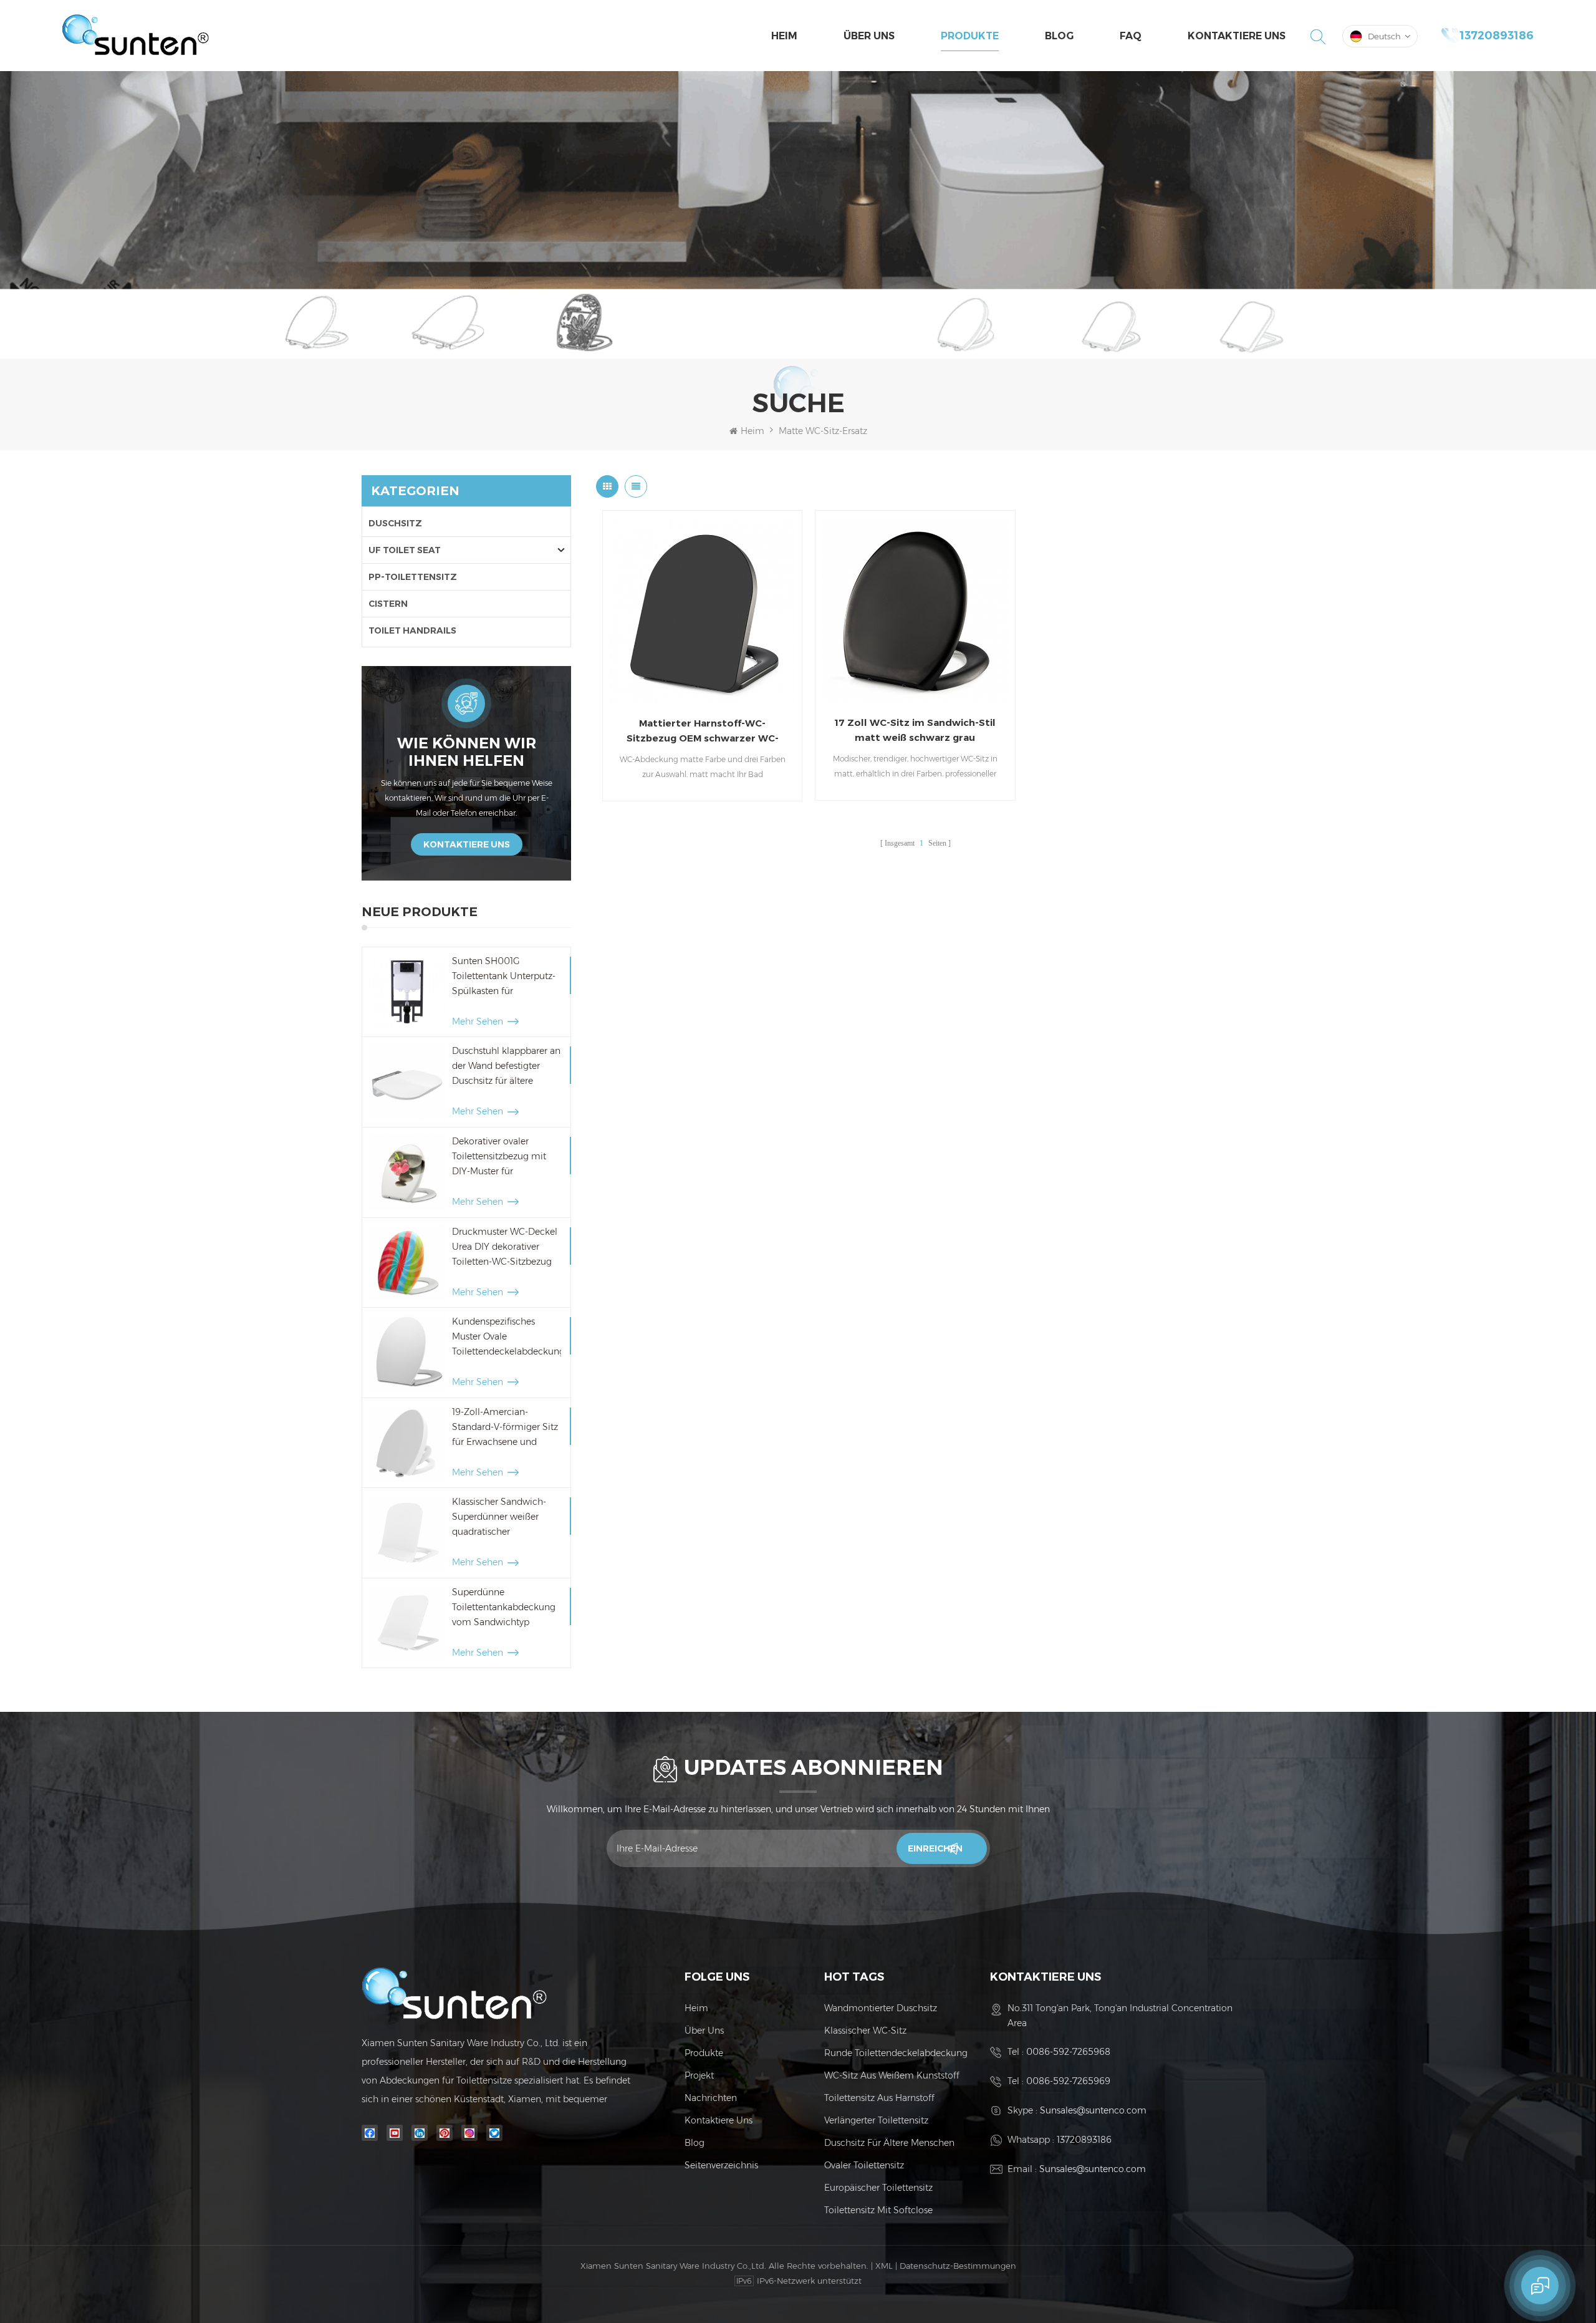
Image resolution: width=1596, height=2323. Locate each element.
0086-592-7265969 (1068, 2081)
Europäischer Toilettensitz (878, 2188)
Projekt (699, 2075)
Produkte (970, 36)
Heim (784, 36)
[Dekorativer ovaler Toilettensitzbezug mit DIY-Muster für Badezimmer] (407, 1172)
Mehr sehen (478, 1021)
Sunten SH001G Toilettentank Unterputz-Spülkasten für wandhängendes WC (504, 977)
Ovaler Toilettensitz (864, 2165)
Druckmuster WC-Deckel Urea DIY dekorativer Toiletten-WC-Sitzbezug (505, 1247)
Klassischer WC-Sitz (865, 2031)
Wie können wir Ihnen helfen (467, 752)
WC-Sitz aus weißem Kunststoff (892, 2075)
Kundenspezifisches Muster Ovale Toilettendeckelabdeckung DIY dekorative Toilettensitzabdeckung (507, 1337)
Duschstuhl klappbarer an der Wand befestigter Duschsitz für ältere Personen (506, 1067)
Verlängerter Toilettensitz (876, 2120)
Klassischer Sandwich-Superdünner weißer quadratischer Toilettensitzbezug (499, 1518)
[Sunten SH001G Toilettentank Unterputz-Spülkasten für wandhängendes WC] (407, 992)
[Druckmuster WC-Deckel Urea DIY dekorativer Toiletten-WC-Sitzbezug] (407, 1263)
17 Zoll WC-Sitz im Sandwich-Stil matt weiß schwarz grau (915, 730)
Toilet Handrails (412, 630)
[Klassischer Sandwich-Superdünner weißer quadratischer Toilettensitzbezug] (407, 1533)
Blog (1059, 36)
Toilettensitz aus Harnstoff (879, 2098)
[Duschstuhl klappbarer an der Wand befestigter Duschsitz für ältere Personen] (407, 1082)
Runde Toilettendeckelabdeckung (896, 2053)
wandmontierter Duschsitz (881, 2008)
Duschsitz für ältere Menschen (889, 2143)
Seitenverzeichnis (721, 2165)
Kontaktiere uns (1237, 36)
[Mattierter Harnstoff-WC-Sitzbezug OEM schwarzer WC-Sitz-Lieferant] (702, 610)
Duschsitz (395, 523)
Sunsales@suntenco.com (1093, 2110)
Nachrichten (711, 2098)
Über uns (869, 36)
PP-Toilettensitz (413, 577)
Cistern (388, 604)
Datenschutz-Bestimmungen (958, 2266)
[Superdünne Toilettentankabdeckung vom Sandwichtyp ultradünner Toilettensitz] (407, 1623)
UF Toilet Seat (405, 550)
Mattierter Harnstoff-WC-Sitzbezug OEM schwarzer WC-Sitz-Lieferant (703, 732)
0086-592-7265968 (1068, 2052)
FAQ (1131, 36)
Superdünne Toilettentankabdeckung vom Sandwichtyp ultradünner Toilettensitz (504, 1608)
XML (884, 2266)
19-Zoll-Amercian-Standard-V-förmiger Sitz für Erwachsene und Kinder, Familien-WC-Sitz (505, 1428)
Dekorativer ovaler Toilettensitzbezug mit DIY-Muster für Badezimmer (499, 1157)
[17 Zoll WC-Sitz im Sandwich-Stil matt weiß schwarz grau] (915, 610)
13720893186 (1497, 36)
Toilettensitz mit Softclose (878, 2210)
